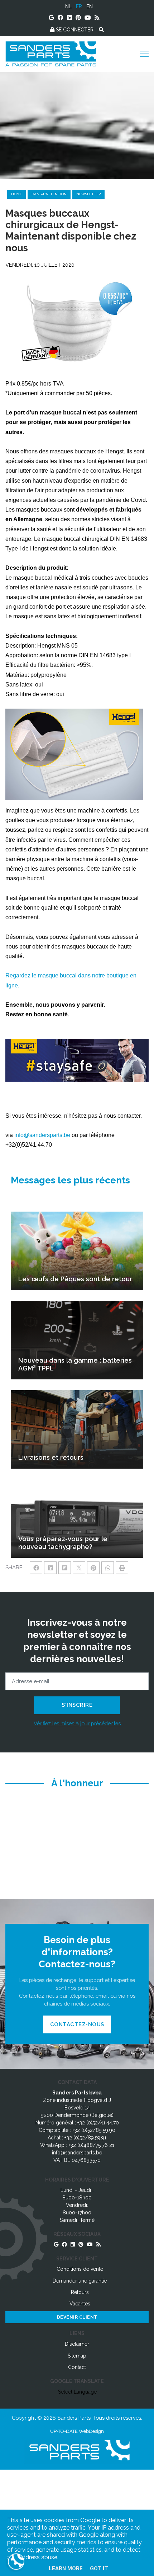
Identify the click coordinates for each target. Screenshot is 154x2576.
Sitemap (77, 2356)
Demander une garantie (80, 2281)
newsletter (88, 194)
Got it (99, 2569)
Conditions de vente (80, 2269)
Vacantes (80, 2304)
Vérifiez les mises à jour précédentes (77, 1723)
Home (16, 194)
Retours (80, 2292)
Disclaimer (77, 2344)
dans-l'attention (49, 194)
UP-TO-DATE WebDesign (77, 2431)
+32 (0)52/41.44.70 (98, 2123)
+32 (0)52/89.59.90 (94, 2130)
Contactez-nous (77, 2024)
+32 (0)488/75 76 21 (91, 2145)
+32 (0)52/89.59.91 (85, 2138)
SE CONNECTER (74, 30)
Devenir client (77, 2317)
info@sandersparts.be (42, 1135)
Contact (77, 2367)
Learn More (66, 2569)
